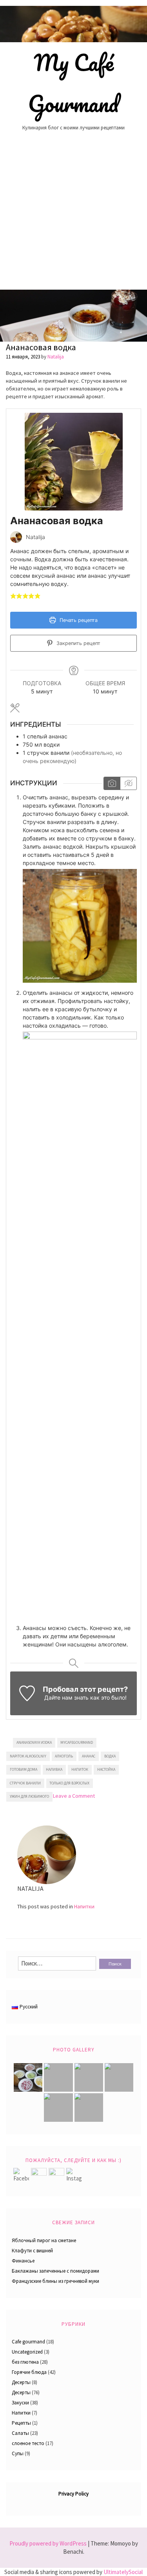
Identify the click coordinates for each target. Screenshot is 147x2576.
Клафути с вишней (32, 2251)
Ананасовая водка (41, 347)
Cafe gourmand (28, 2342)
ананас (89, 1756)
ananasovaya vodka (34, 1742)
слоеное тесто (28, 2443)
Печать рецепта (78, 620)
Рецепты (21, 2423)
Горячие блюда (29, 2372)
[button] (13, 596)
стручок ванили (25, 1783)
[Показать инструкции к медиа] (112, 783)
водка (110, 1756)
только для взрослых (69, 1783)
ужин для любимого (29, 1796)
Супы (18, 2453)
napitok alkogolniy (28, 1756)
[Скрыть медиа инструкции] (128, 783)
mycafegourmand (77, 1742)
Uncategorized (27, 2352)
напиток (80, 1769)
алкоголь (64, 1756)
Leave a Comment (74, 1796)
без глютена (25, 2362)
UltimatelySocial (123, 2572)
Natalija (56, 357)
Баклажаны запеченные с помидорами (55, 2271)
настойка (106, 1769)
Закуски (20, 2403)
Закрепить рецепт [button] (78, 643)
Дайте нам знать (66, 1697)
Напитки (84, 1906)
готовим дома (24, 1769)
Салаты (20, 2433)
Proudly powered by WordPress (48, 2543)
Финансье (23, 2261)
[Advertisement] (73, 212)
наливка (54, 1769)
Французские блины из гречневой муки (55, 2281)
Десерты (21, 2382)
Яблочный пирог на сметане (44, 2240)
